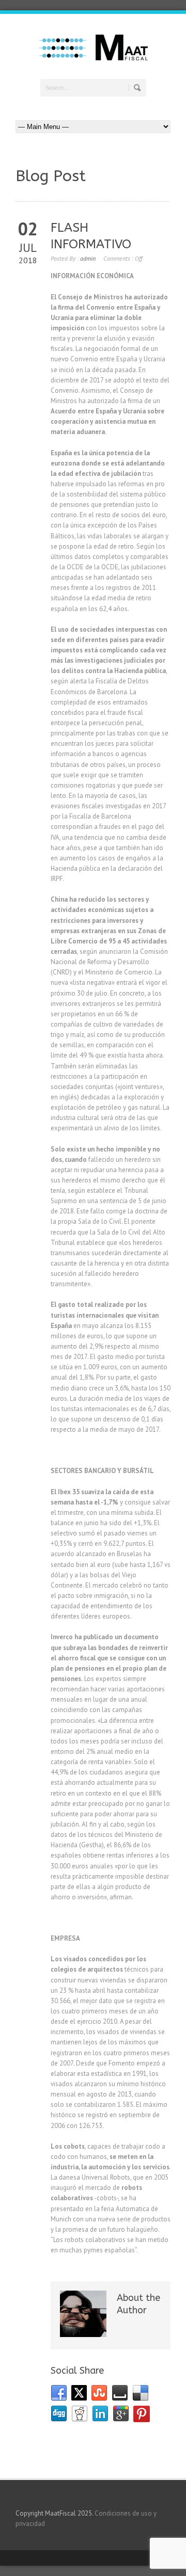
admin (88, 258)
